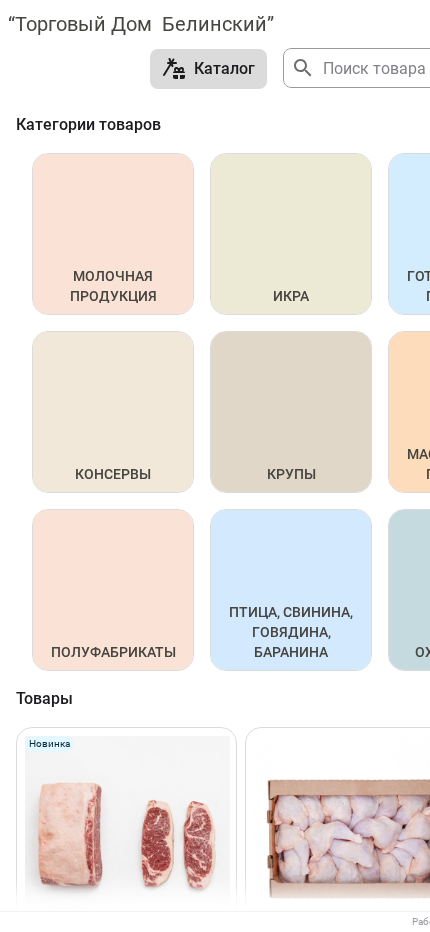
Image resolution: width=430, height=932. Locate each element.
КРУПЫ (291, 474)
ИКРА (291, 296)
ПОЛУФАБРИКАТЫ (113, 652)
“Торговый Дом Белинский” (141, 24)
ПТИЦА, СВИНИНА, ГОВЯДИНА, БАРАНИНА (292, 632)
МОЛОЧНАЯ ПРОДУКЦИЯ (113, 286)
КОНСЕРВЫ (113, 474)
